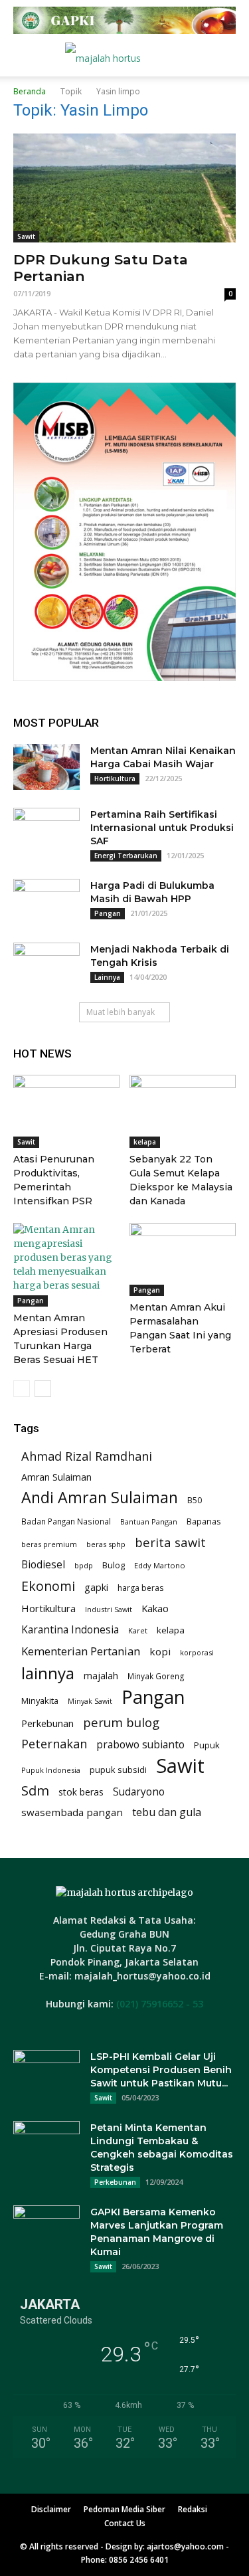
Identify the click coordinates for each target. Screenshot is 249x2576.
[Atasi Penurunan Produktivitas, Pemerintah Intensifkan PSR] (66, 1111)
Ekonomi (48, 1586)
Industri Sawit (109, 1609)
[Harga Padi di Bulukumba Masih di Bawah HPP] (46, 902)
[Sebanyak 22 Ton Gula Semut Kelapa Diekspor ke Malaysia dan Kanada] (183, 1111)
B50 (195, 1500)
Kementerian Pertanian (81, 1651)
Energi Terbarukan (126, 856)
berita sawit (170, 1542)
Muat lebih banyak (121, 1012)
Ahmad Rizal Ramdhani (87, 1456)
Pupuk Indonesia (51, 1770)
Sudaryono (139, 1792)
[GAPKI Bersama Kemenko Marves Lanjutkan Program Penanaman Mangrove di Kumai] (46, 2229)
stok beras (81, 1792)
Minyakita (40, 1701)
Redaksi (193, 2509)
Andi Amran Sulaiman (100, 1498)
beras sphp (106, 1544)
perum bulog (121, 1722)
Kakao (155, 1608)
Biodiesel (43, 1565)
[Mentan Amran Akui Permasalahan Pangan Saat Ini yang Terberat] (183, 1259)
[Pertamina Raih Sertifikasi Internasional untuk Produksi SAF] (46, 831)
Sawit (26, 236)
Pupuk (207, 1745)
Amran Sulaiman (56, 1477)
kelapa (145, 1142)
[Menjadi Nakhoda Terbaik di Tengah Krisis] (46, 966)
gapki (96, 1587)
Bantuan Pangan (149, 1521)
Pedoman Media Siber (124, 2509)
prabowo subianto (140, 1745)
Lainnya (107, 977)
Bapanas (204, 1521)
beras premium (49, 1544)
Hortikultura (115, 779)
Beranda (30, 91)
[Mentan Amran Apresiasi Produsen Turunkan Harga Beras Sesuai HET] (66, 1265)
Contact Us (125, 2523)
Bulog (114, 1565)
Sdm (35, 1791)
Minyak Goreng (156, 1676)
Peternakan (54, 1744)
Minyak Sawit (90, 1701)
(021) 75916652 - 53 (160, 2004)
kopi (160, 1651)
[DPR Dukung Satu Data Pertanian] (124, 188)
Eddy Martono (160, 1565)
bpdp (84, 1565)
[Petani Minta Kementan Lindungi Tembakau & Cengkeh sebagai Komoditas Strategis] (46, 2144)
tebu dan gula (167, 1812)
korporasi (197, 1652)
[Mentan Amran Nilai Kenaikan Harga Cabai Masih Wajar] (46, 767)
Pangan (108, 913)
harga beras (140, 1588)
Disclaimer (51, 2509)
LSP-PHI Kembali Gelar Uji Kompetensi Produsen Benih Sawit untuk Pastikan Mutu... (161, 2070)
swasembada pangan (72, 1812)
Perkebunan (47, 1723)
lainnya (48, 1673)
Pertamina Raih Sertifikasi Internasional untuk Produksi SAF (162, 828)
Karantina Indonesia (70, 1630)
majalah (101, 1676)
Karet (138, 1630)
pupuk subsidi (118, 1770)
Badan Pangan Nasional (66, 1521)
